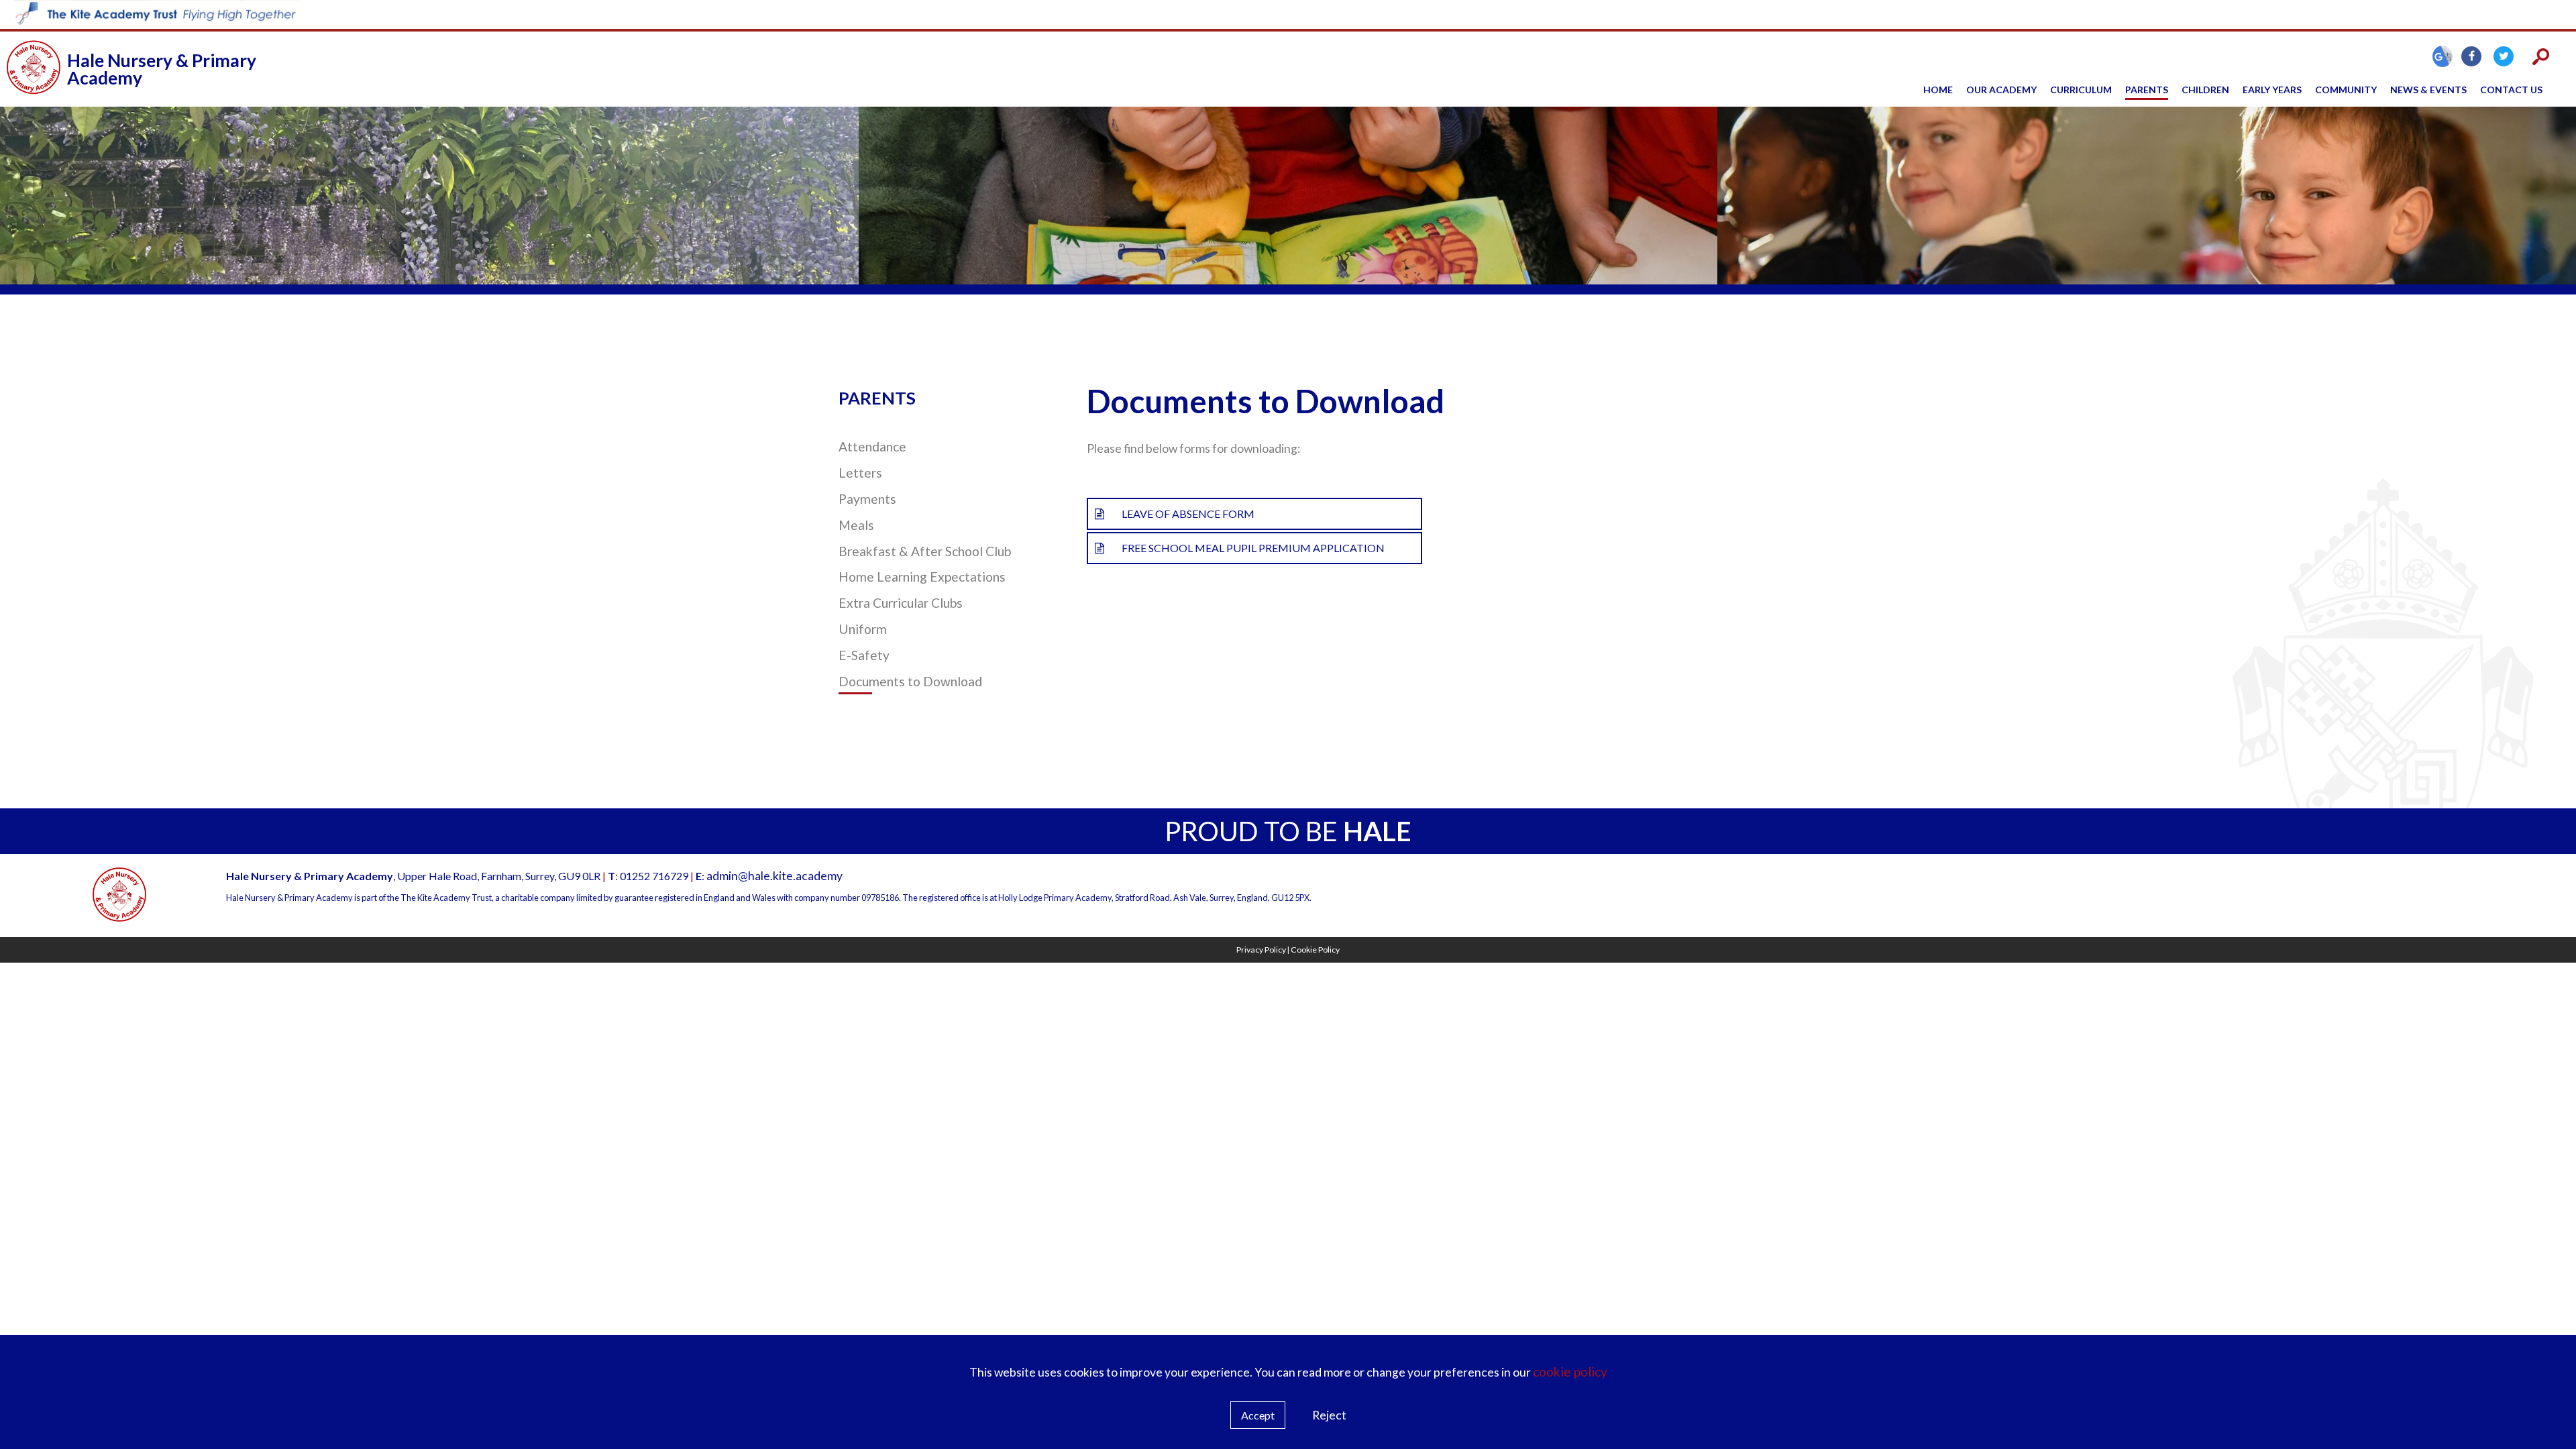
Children (2205, 90)
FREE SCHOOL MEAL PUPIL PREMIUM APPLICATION (1253, 548)
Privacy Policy (1261, 950)
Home (1938, 90)
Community (2346, 90)
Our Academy (2001, 90)
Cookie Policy (1315, 950)
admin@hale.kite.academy (774, 876)
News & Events (2428, 90)
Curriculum (2081, 90)
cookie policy (1570, 1372)
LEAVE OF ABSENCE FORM (1188, 514)
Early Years (2272, 90)
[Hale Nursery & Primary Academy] (34, 69)
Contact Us (2511, 90)
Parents (2147, 90)
